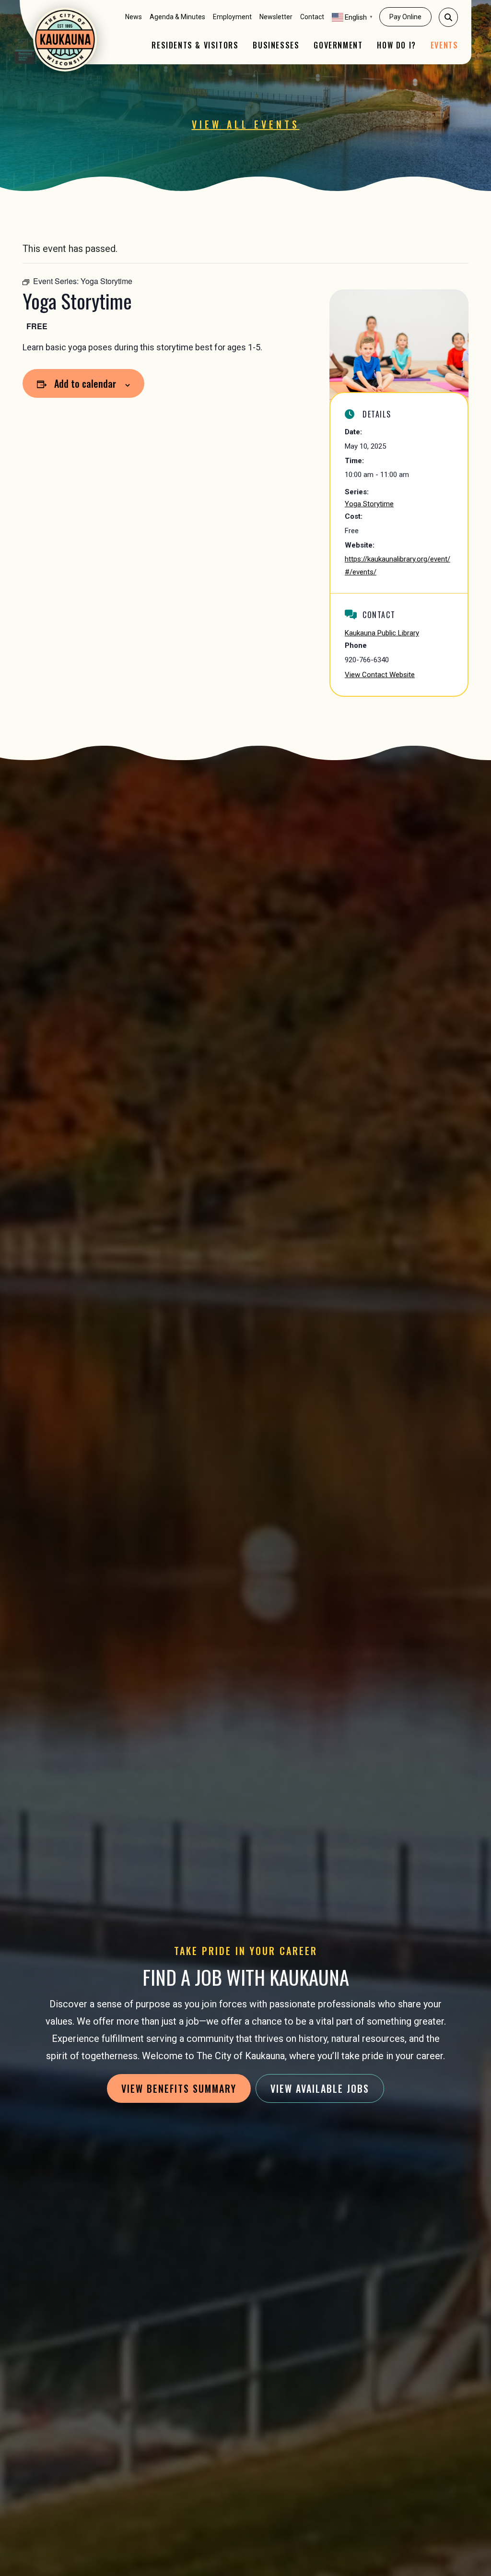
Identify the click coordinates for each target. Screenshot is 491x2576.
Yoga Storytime (369, 504)
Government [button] (338, 45)
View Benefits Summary (179, 2088)
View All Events (246, 124)
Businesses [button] (276, 45)
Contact (312, 17)
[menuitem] (134, 17)
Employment (232, 17)
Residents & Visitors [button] (195, 45)
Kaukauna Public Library (382, 633)
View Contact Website (380, 675)
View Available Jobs (320, 2088)
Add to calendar (85, 383)
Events (444, 45)
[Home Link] (65, 40)
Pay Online (405, 17)
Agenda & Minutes (177, 17)
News (134, 17)
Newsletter (276, 17)
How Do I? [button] (396, 45)
